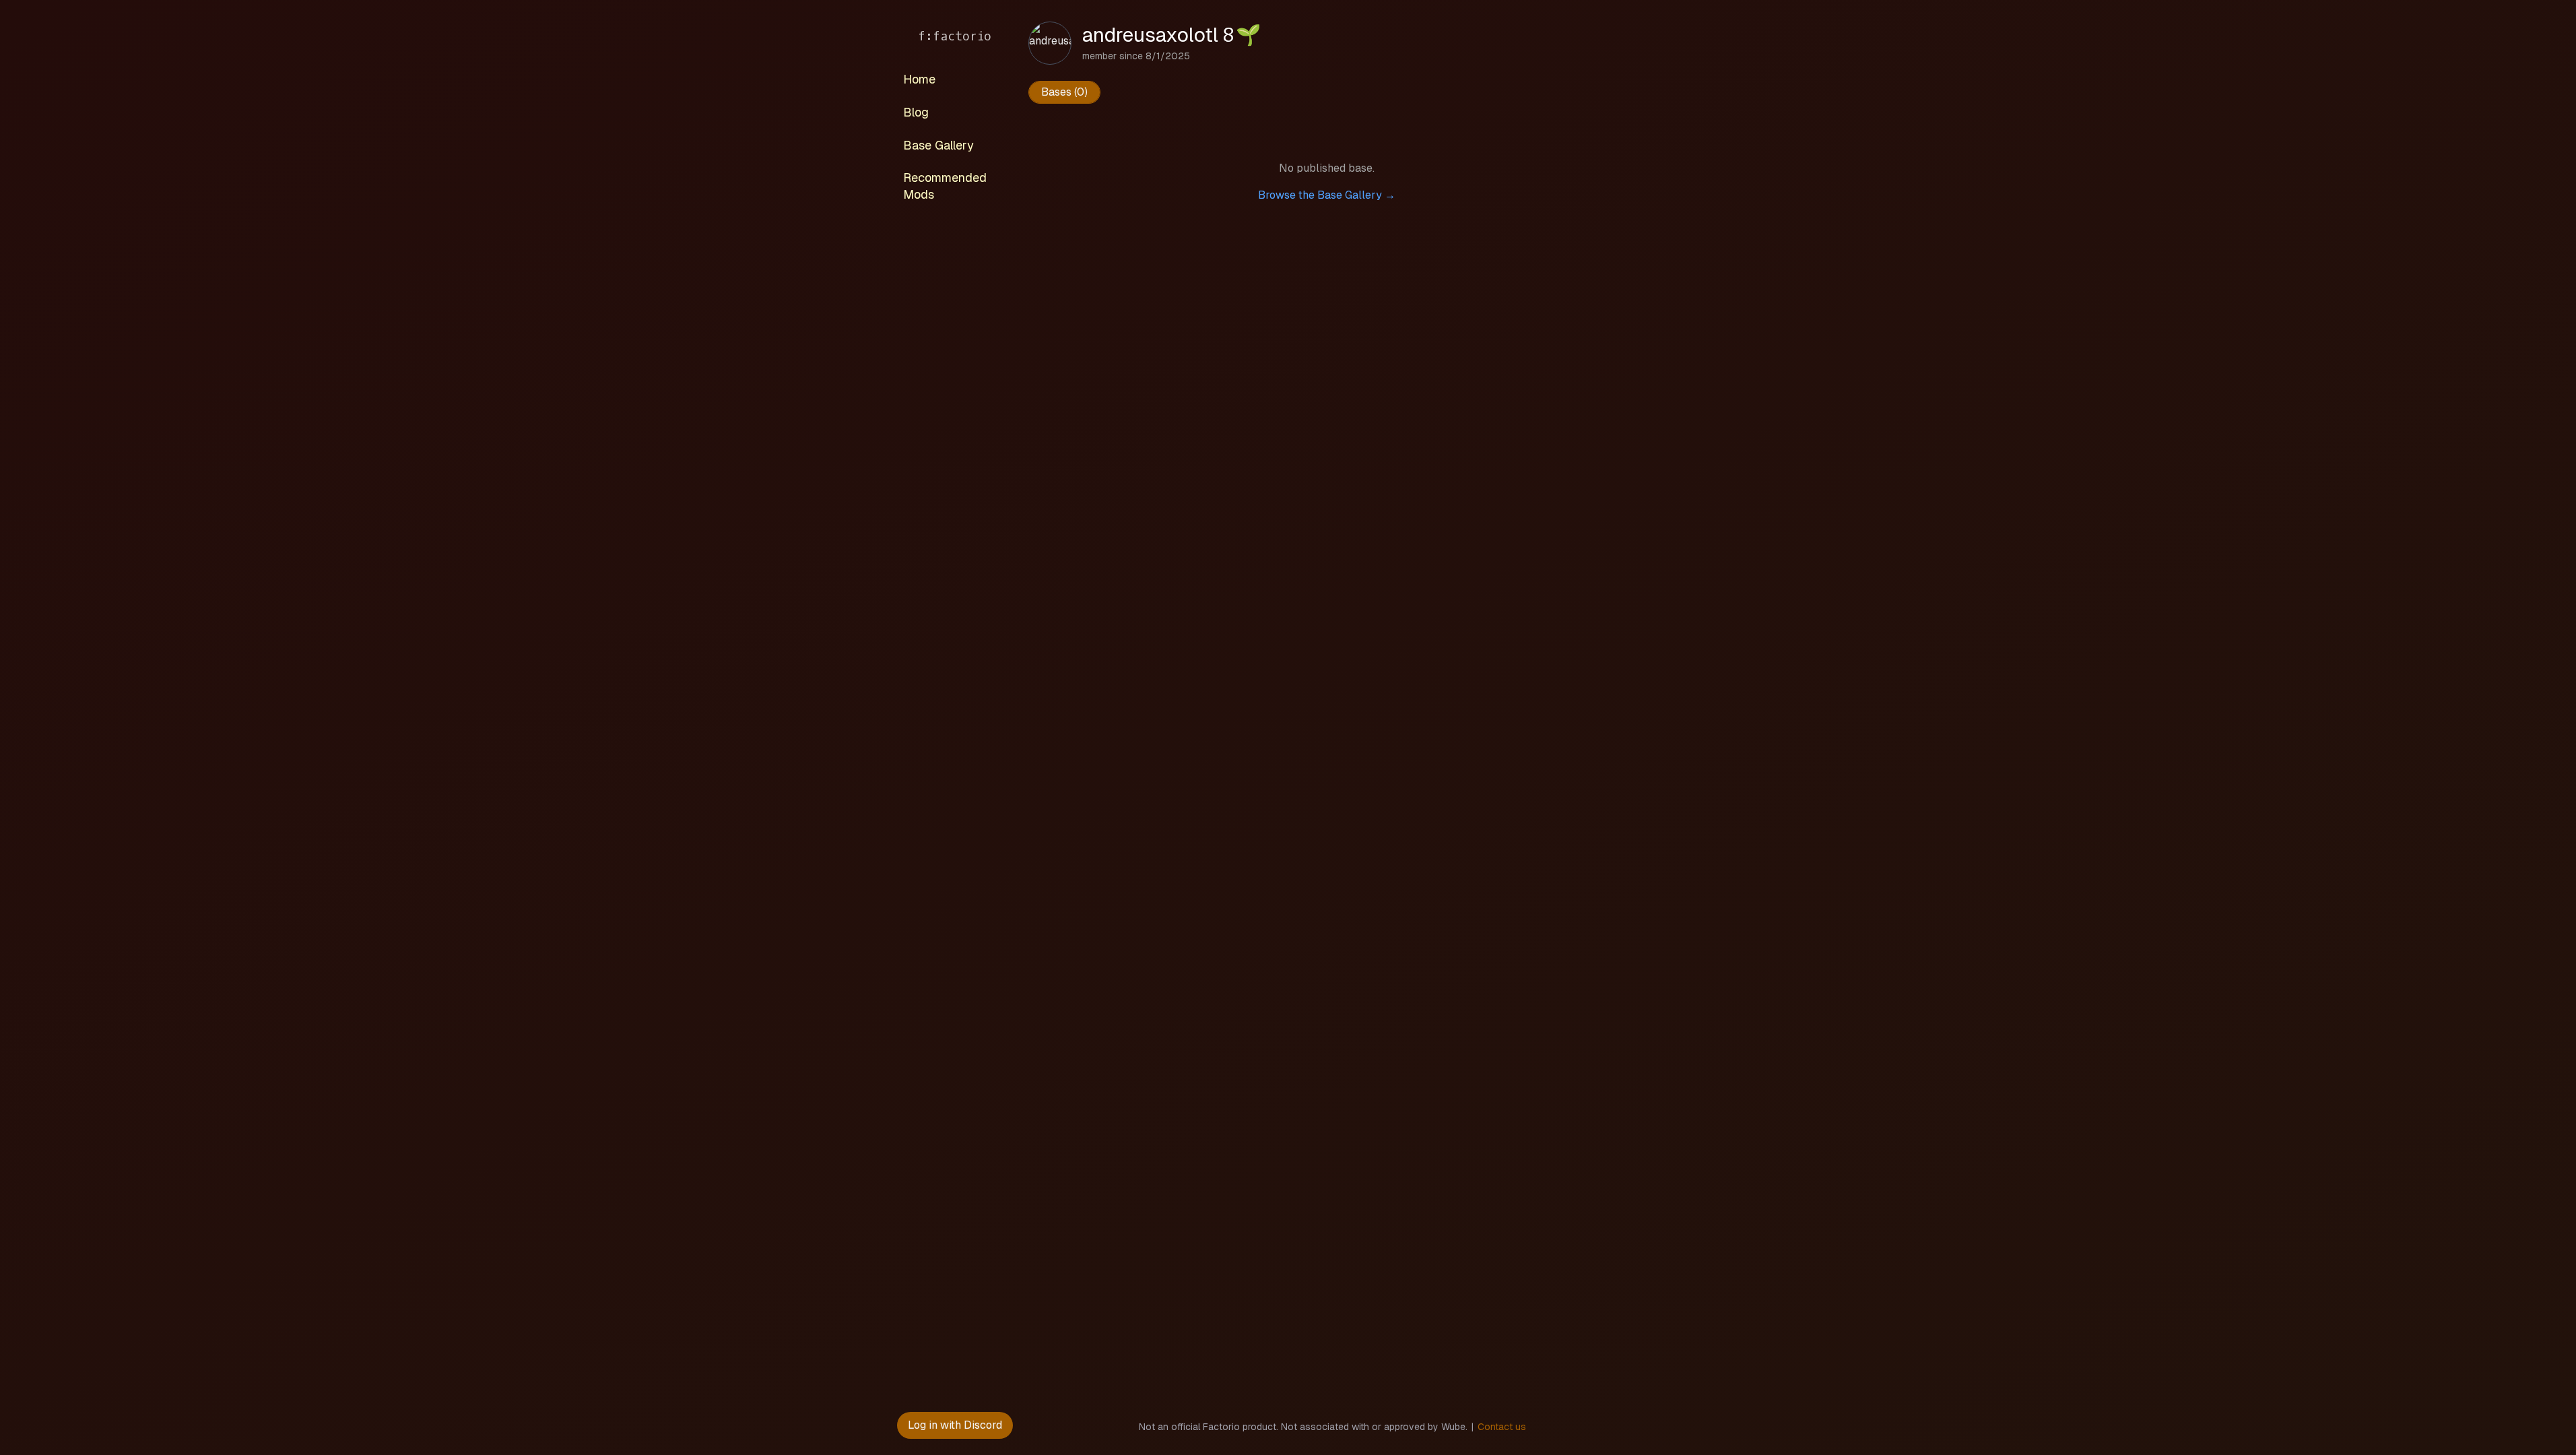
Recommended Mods (945, 186)
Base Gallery (938, 145)
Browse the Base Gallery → (1327, 195)
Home (919, 79)
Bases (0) (1064, 92)
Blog (916, 112)
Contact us (1502, 1427)
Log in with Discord (955, 1425)
